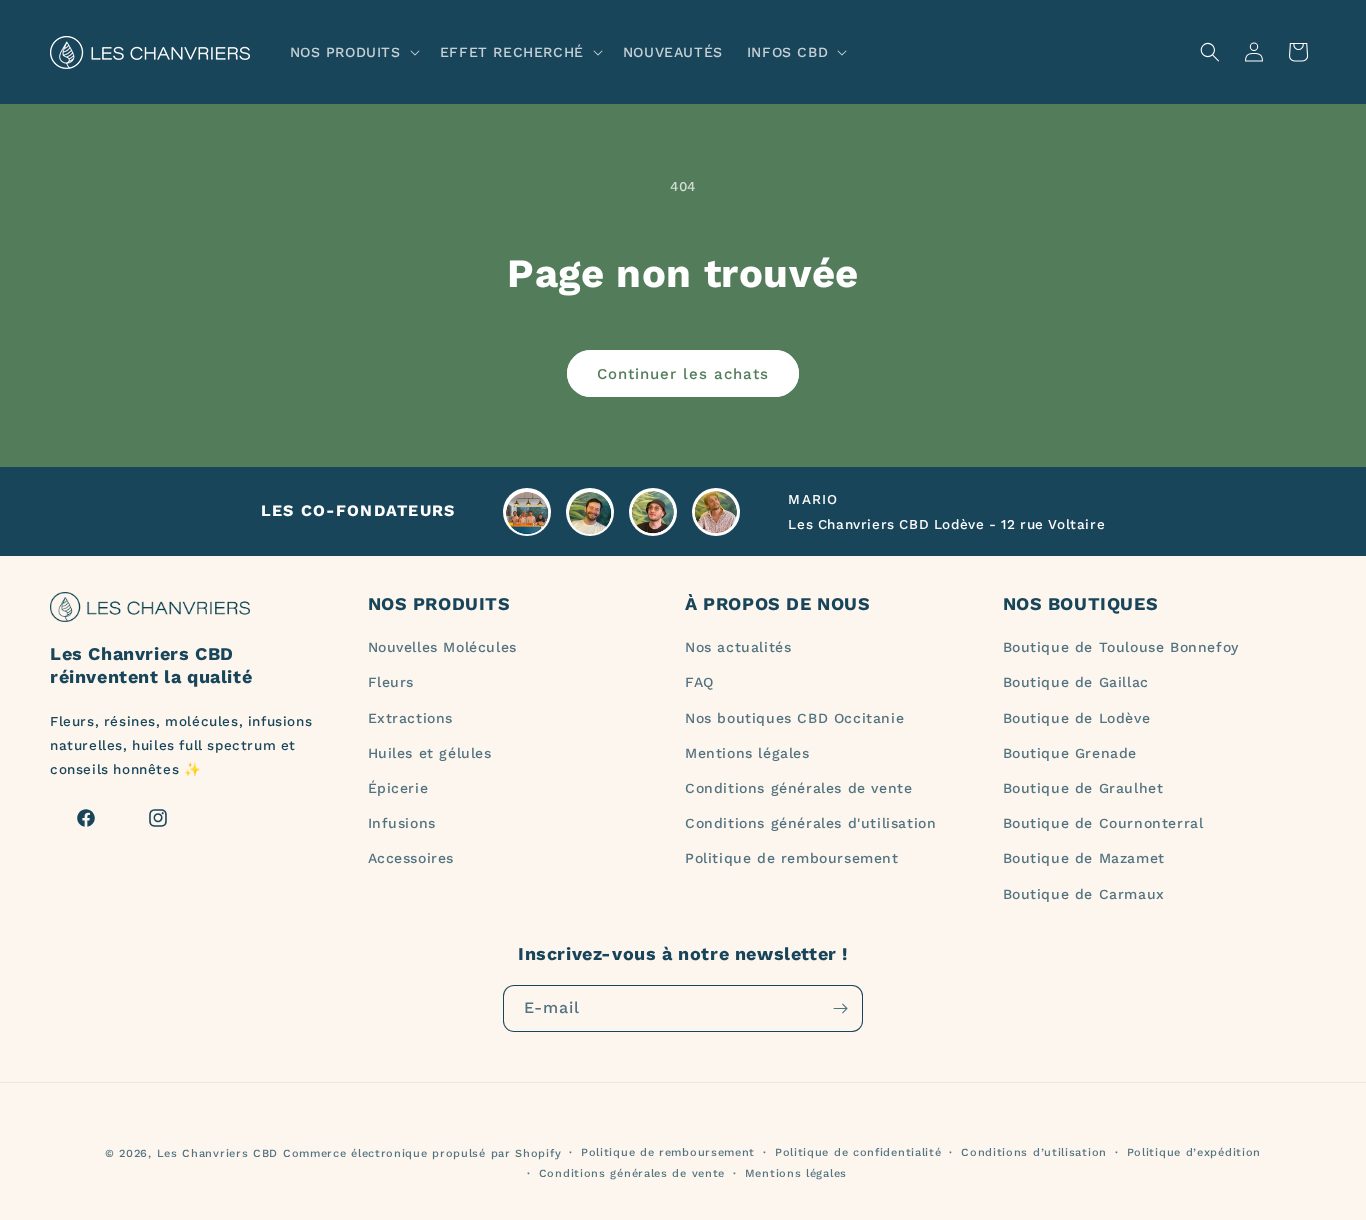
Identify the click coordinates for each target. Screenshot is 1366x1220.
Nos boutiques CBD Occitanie (794, 718)
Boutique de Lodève (1077, 718)
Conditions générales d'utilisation (810, 823)
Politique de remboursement (792, 858)
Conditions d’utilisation (1034, 1152)
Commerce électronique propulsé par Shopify (422, 1153)
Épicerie (398, 788)
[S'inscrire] (840, 1008)
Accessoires (411, 858)
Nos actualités (738, 647)
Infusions (402, 823)
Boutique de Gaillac (1076, 682)
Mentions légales (747, 753)
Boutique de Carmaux (1084, 894)
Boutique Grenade (1070, 753)
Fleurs (391, 682)
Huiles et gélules (430, 753)
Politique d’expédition (1194, 1152)
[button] (353, 52)
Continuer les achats (683, 374)
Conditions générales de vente (798, 788)
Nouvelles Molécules (442, 647)
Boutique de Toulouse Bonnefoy (1121, 647)
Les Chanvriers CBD (218, 1153)
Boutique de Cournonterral (1103, 823)
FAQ (699, 682)
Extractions (411, 718)
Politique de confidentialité (858, 1152)
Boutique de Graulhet (1083, 788)
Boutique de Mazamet (1084, 858)
